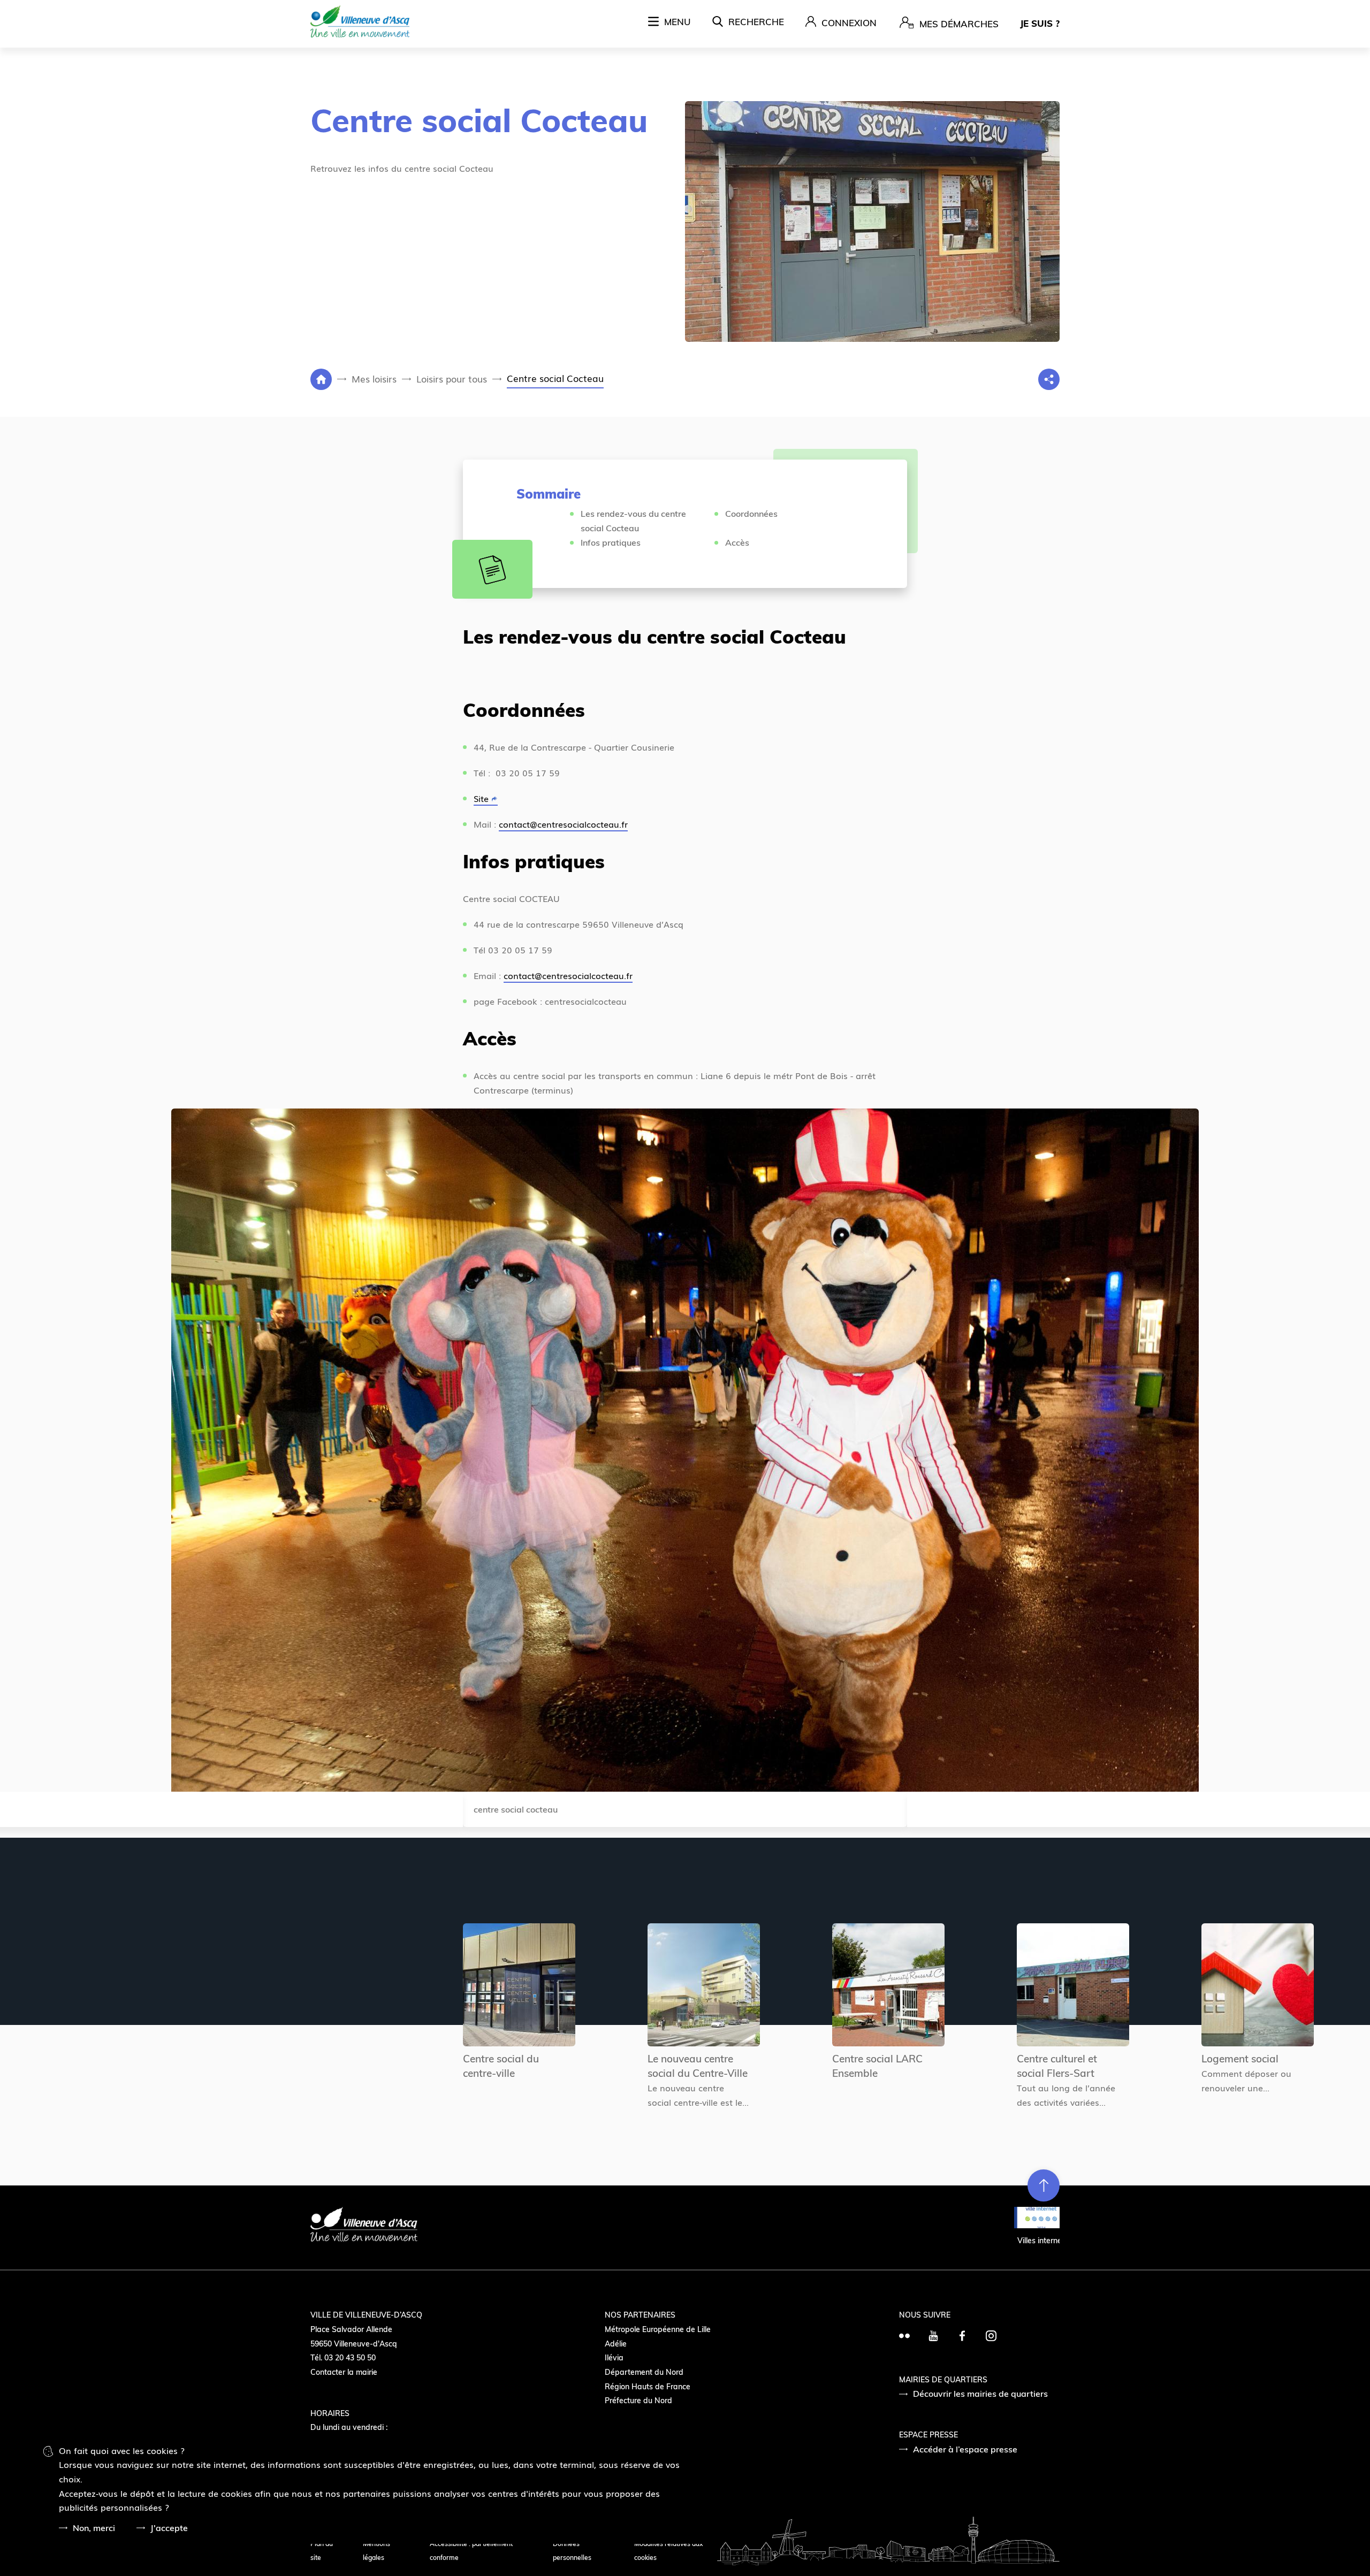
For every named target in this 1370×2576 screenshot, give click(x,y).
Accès (737, 542)
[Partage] (1049, 379)
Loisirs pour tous (452, 379)
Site (481, 798)
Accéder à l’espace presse (965, 2449)
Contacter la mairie (344, 2372)
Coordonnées (751, 514)
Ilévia (614, 2358)
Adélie (616, 2344)
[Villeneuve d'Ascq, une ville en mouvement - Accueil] (360, 23)
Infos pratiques (612, 542)
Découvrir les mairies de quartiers (980, 2394)
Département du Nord (644, 2372)
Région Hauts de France (648, 2387)
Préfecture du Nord (638, 2401)
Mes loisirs (374, 379)
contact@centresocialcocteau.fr (563, 824)
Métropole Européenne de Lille (658, 2329)
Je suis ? (1040, 23)
